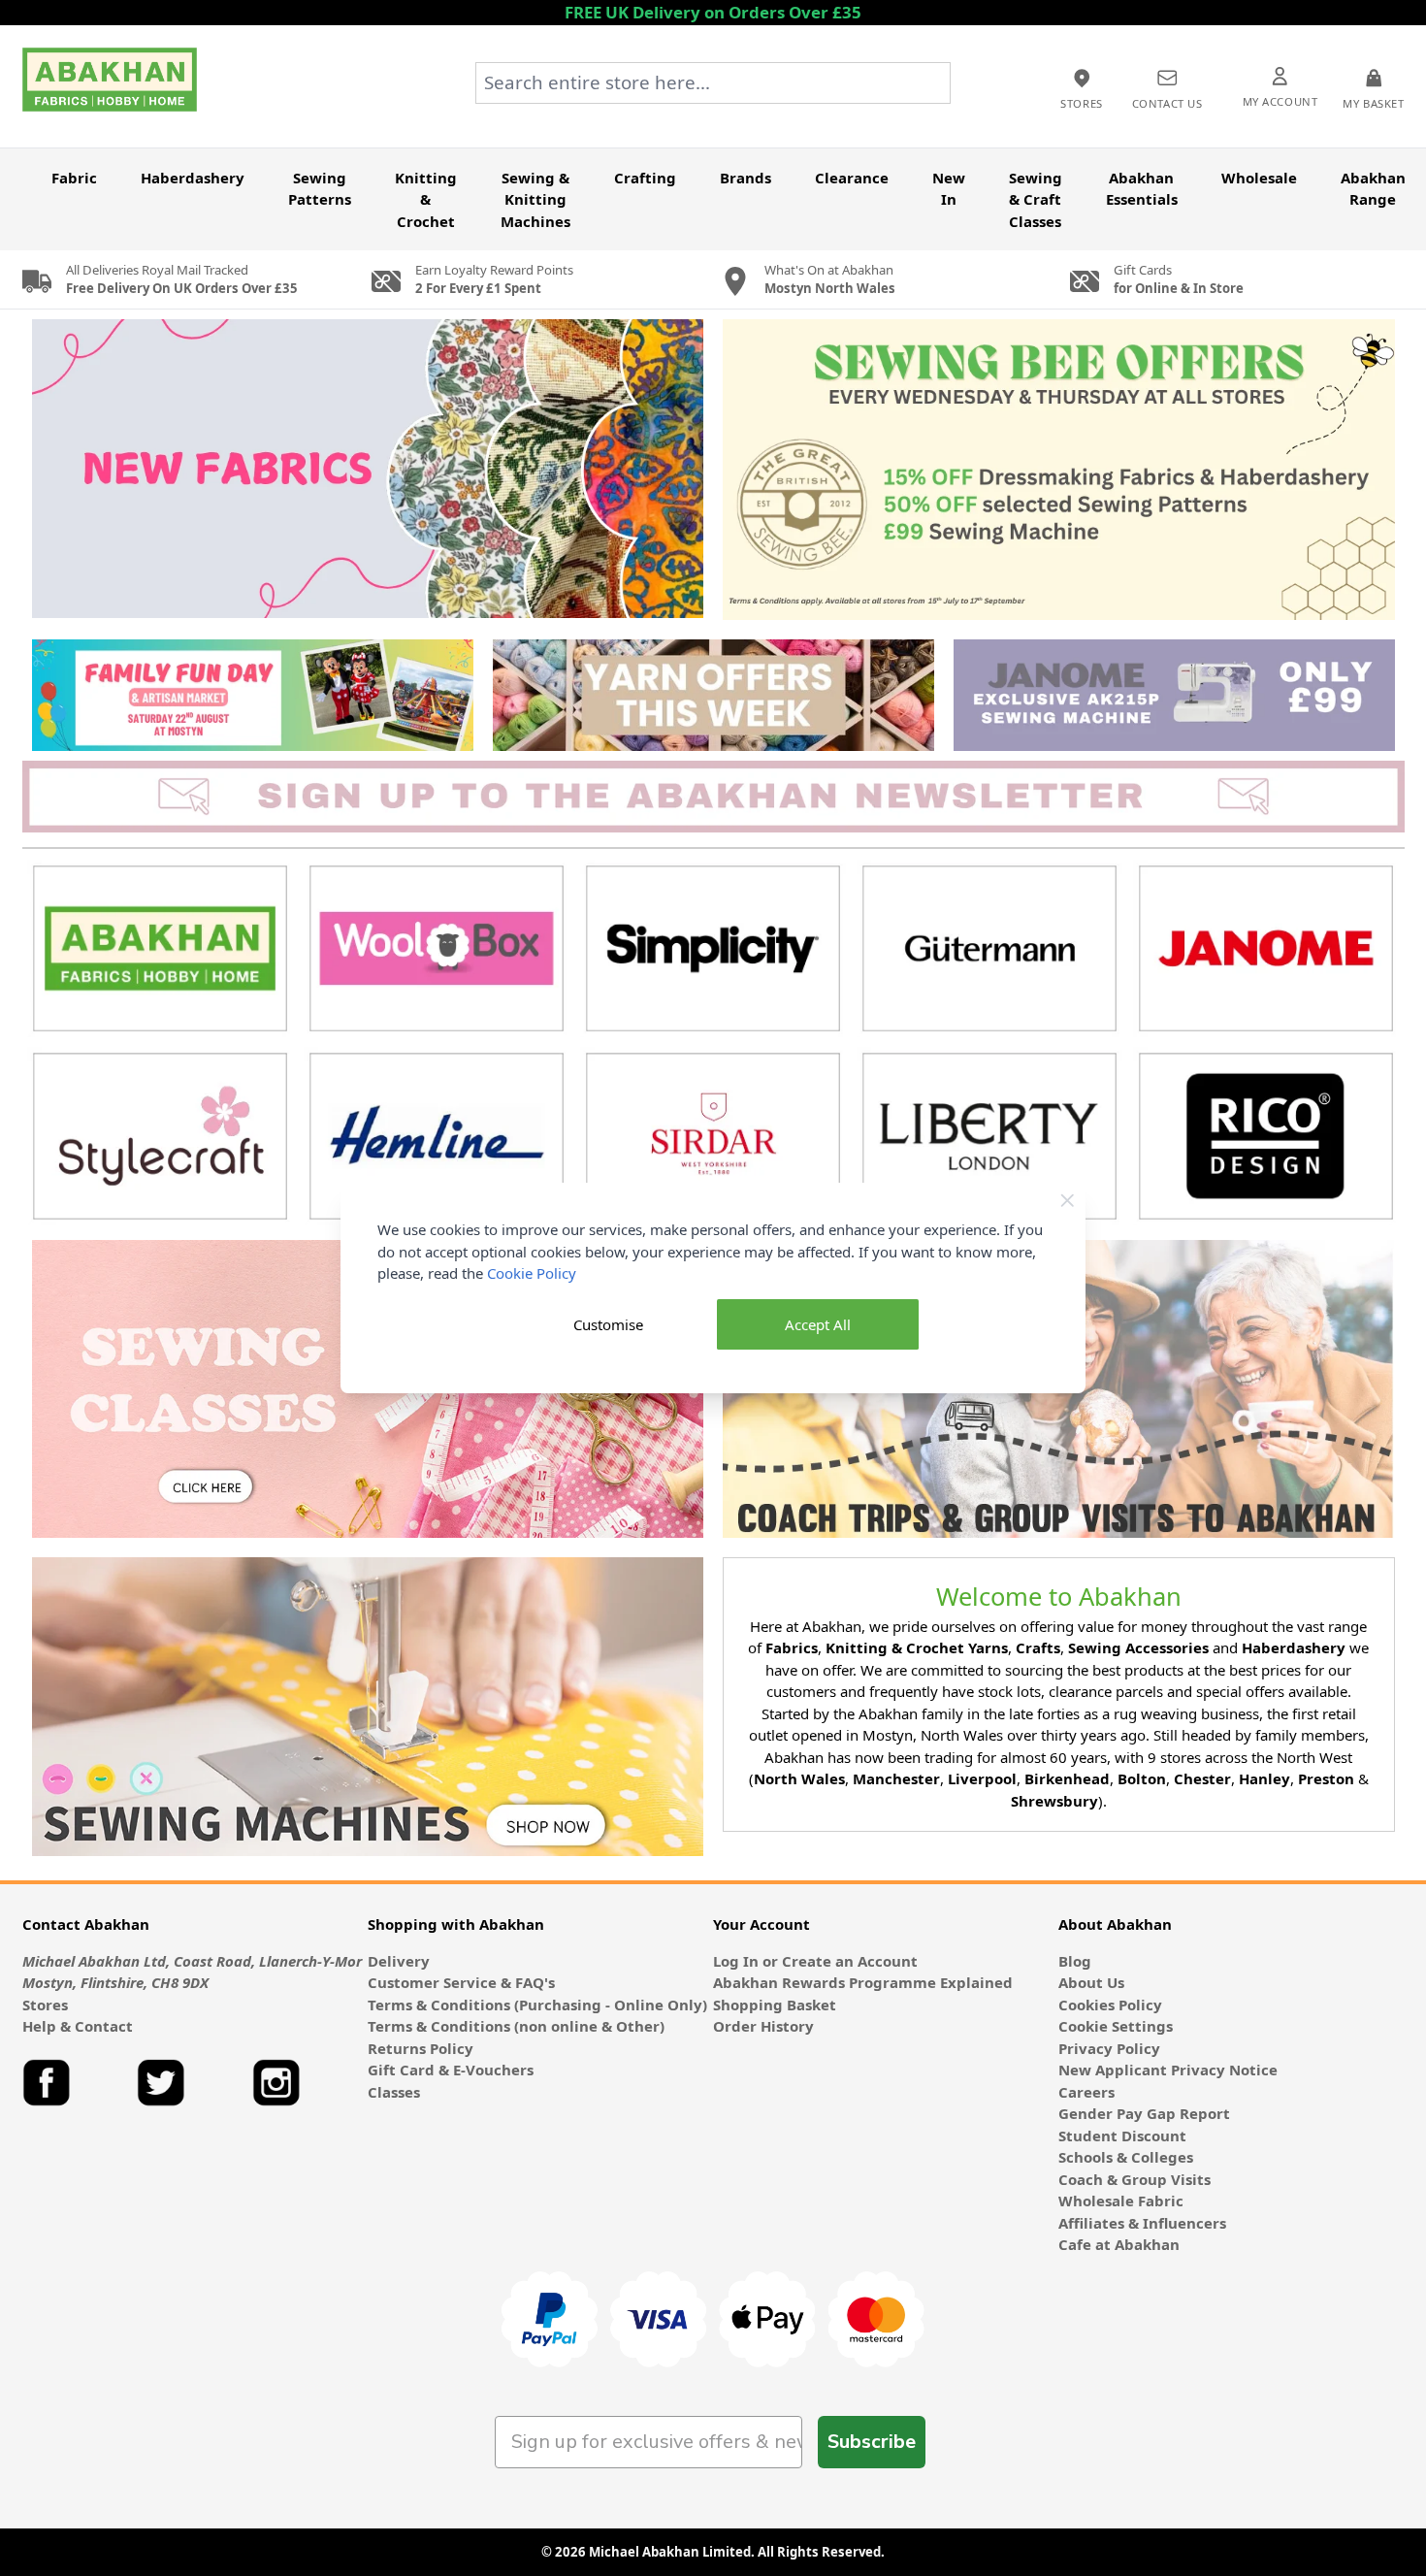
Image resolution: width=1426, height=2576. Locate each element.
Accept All (818, 1324)
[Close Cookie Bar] (1068, 1201)
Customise (608, 1324)
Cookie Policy (532, 1273)
